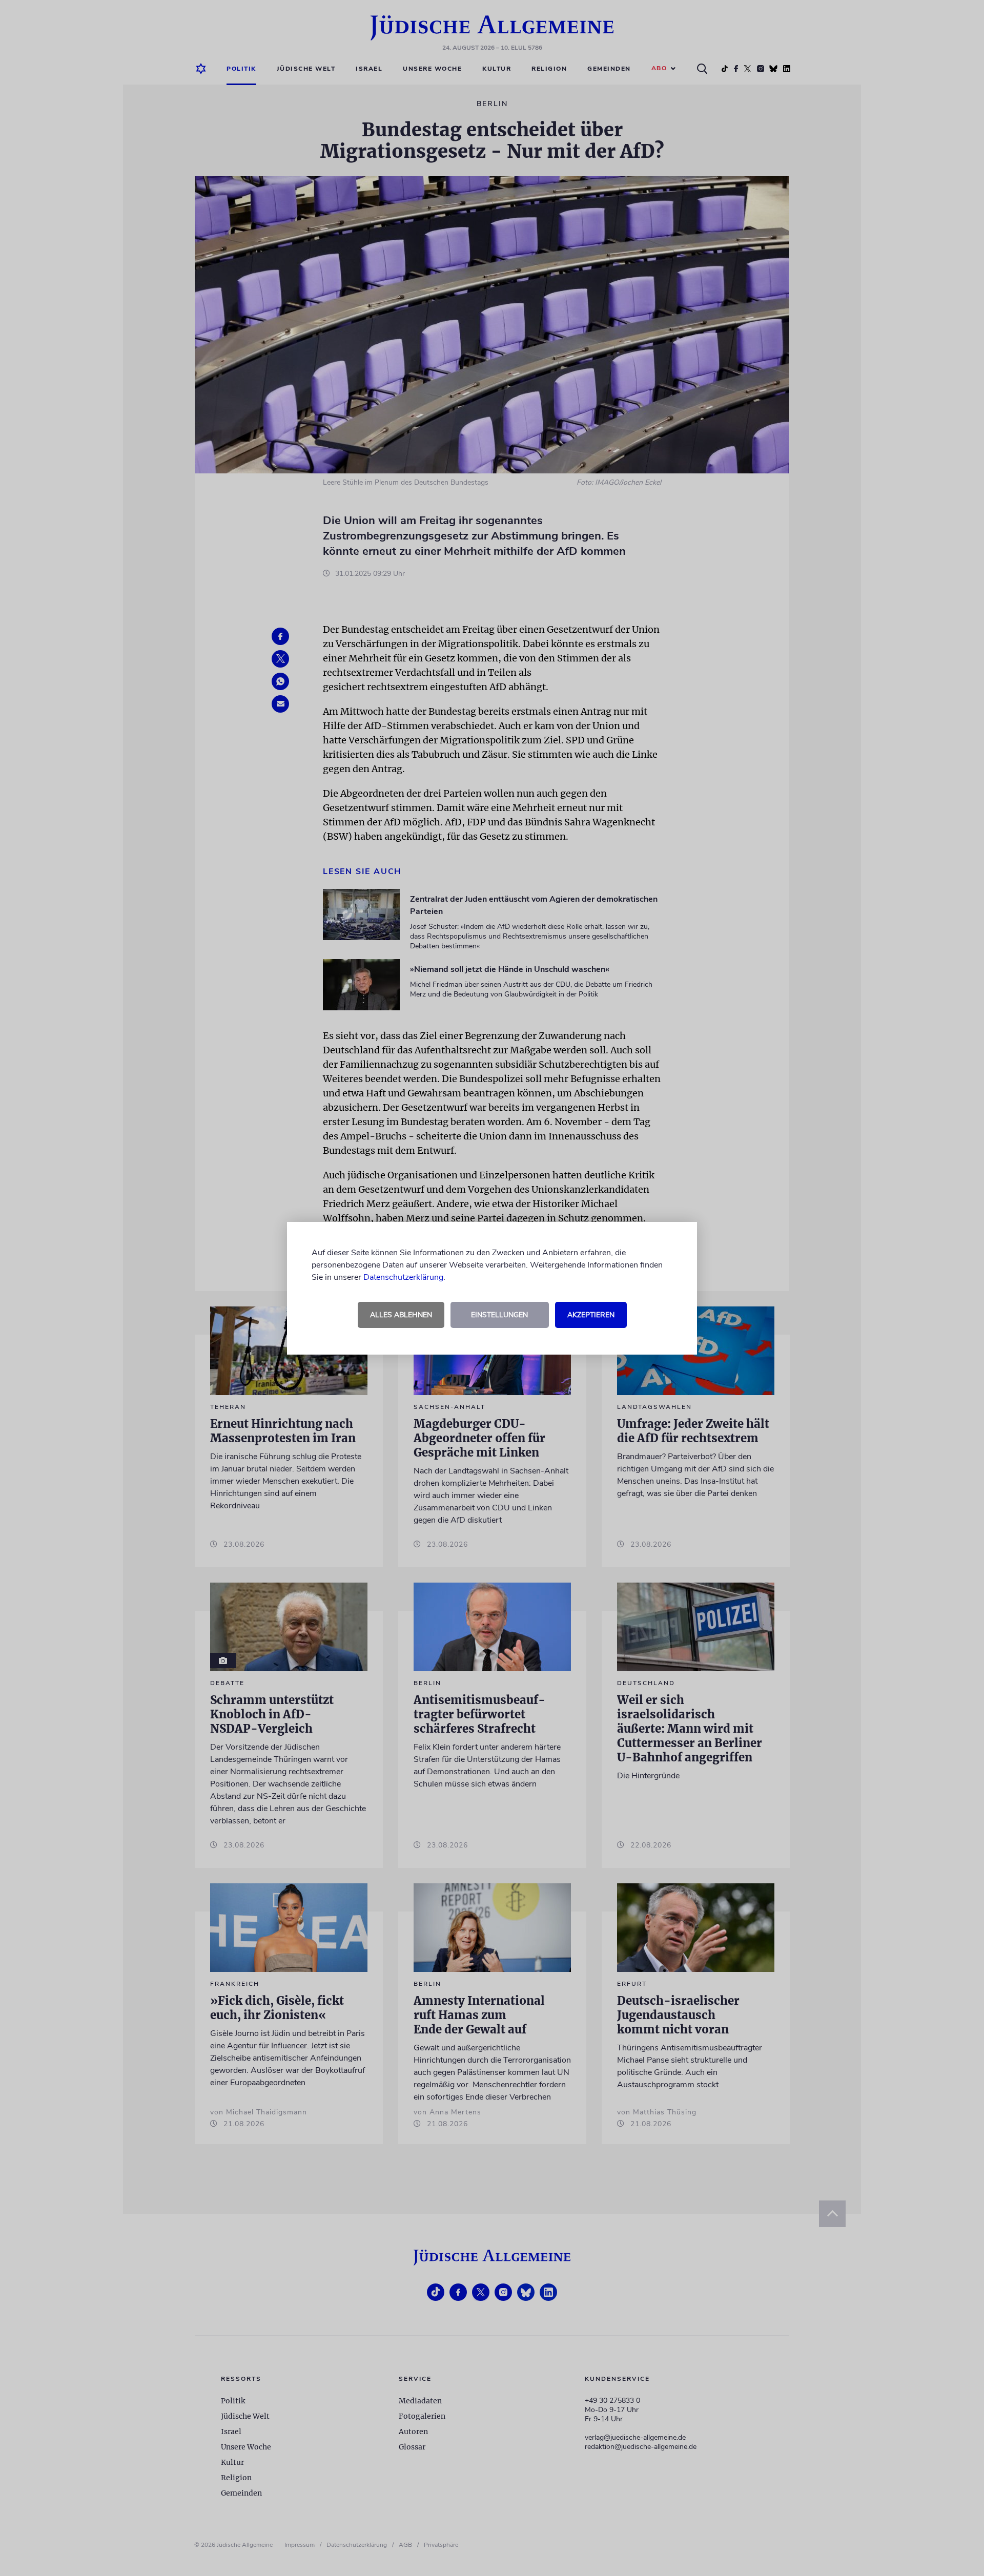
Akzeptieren (591, 1315)
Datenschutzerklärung (403, 1277)
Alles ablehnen (401, 1315)
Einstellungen (499, 1315)
